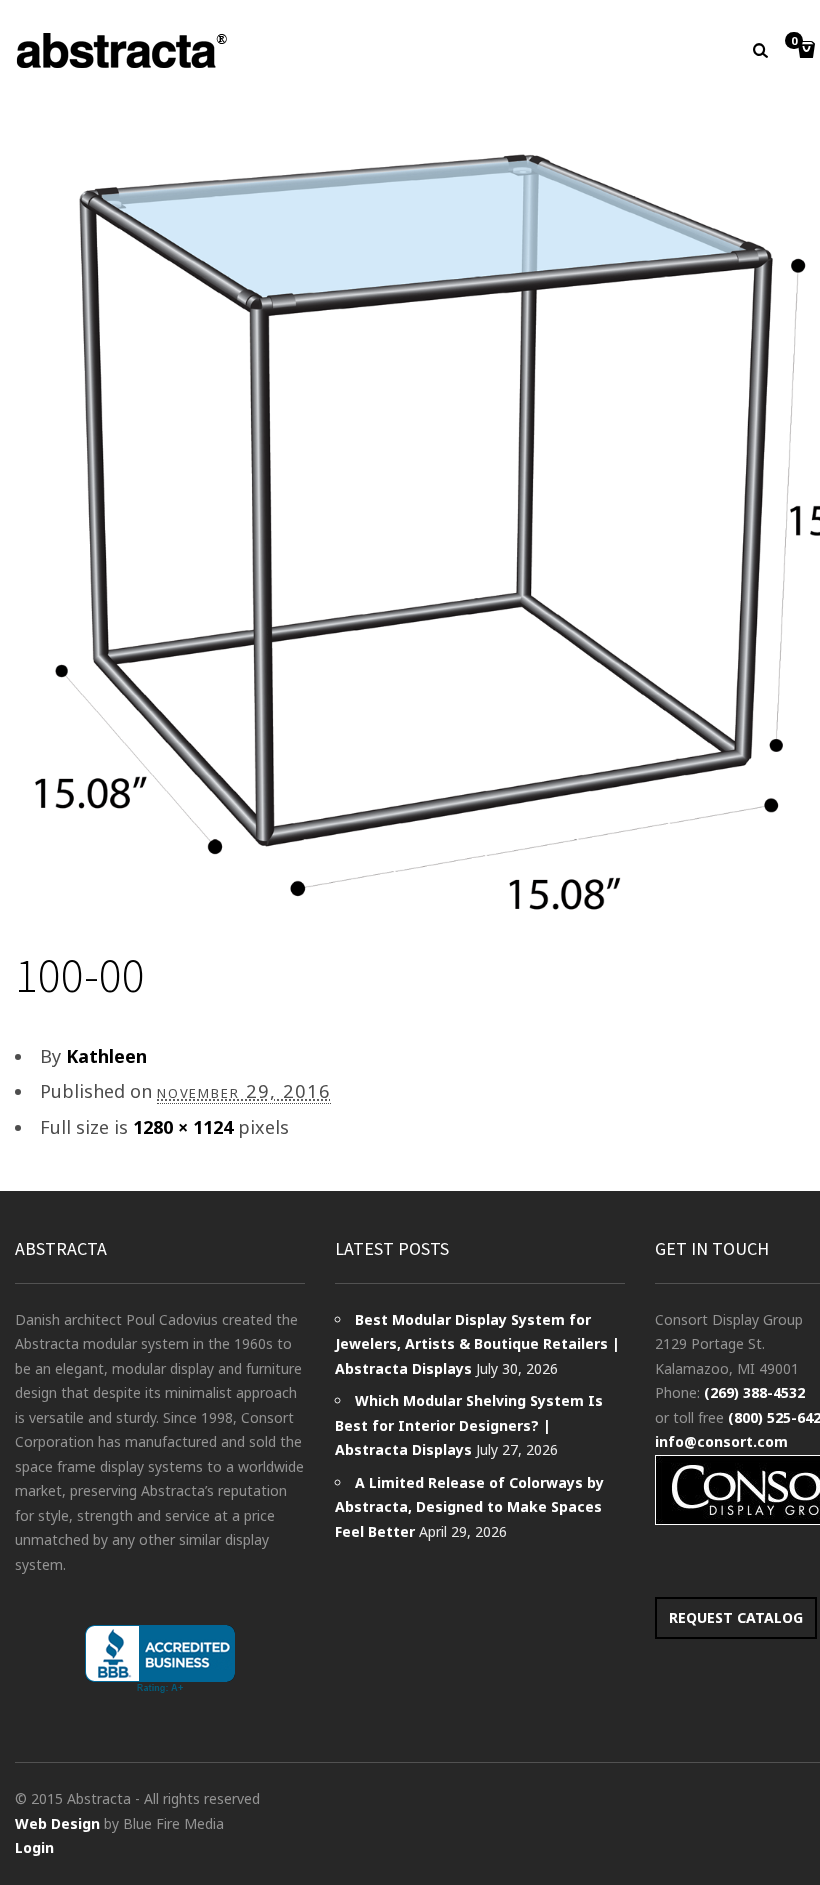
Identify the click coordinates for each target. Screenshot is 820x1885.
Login (34, 1847)
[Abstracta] (123, 50)
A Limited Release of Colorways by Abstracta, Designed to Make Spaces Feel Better (469, 1507)
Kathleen (106, 1056)
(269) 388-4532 (754, 1392)
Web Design (57, 1823)
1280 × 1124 (183, 1127)
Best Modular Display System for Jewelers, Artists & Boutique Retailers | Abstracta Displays (477, 1344)
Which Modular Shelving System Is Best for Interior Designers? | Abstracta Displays (469, 1425)
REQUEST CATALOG (736, 1617)
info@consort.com (721, 1441)
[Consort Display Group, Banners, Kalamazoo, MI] (160, 1659)
